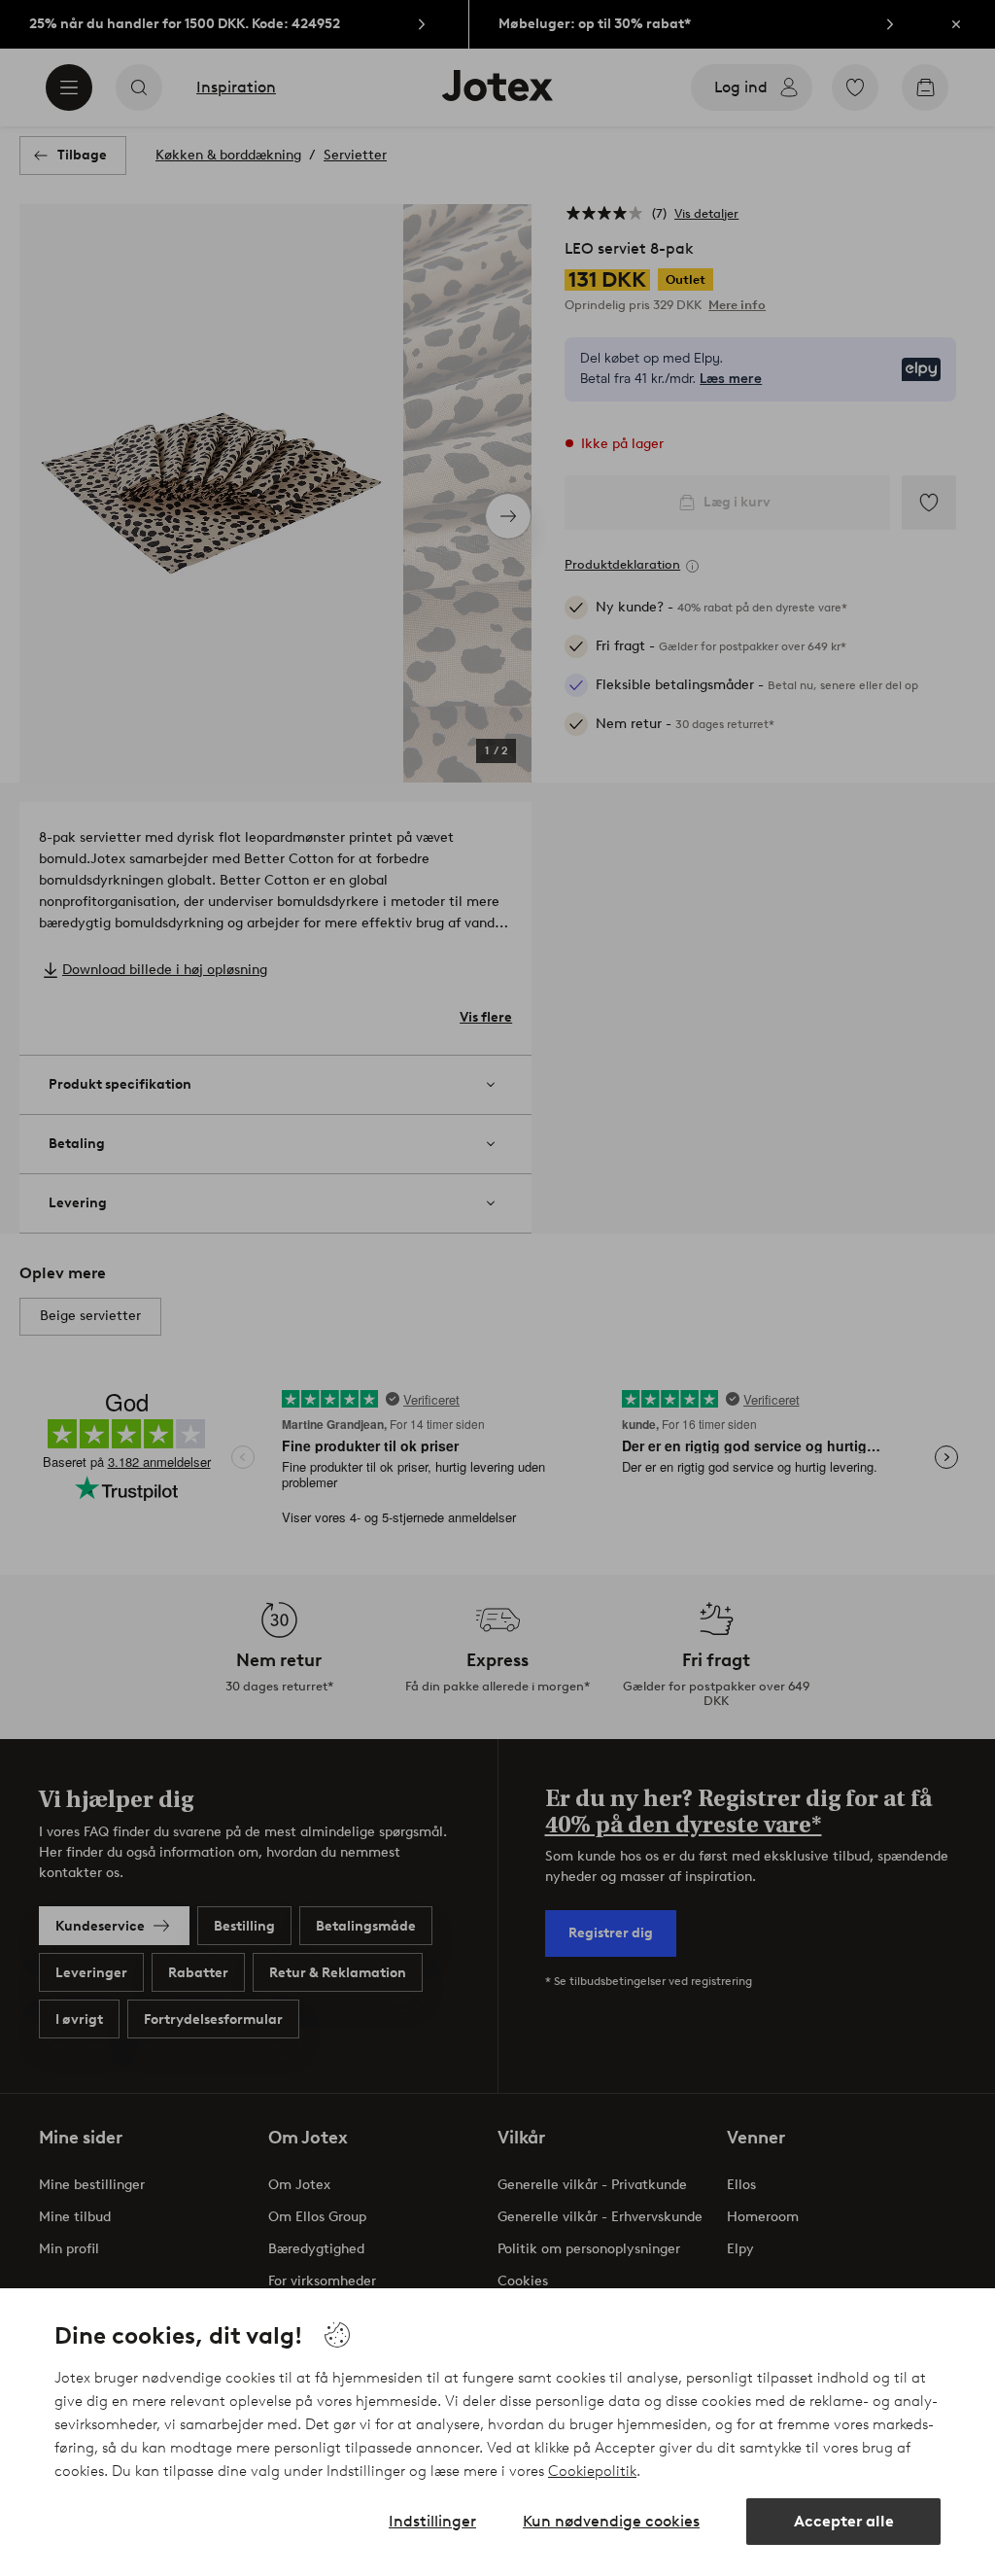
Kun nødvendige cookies (611, 2521)
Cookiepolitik (592, 2471)
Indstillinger (432, 2521)
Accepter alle (844, 2521)
